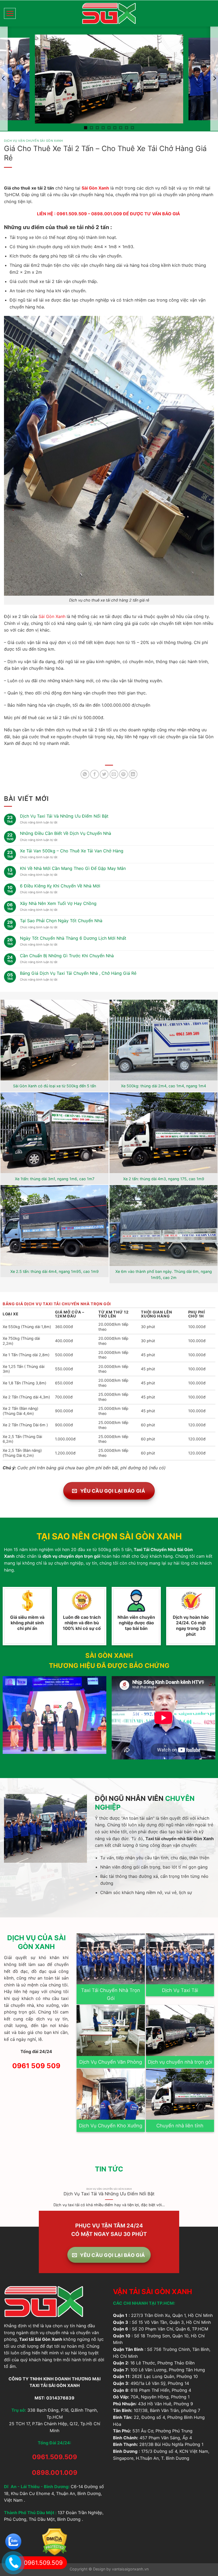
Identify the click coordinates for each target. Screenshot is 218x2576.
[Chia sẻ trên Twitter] (104, 774)
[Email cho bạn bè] (114, 774)
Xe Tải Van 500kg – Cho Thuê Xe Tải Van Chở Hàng (72, 851)
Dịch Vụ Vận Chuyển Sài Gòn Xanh (33, 141)
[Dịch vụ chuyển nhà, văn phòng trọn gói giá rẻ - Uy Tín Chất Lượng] (109, 13)
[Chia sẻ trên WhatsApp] (85, 774)
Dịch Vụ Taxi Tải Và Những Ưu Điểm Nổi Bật (64, 816)
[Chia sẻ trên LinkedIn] (133, 774)
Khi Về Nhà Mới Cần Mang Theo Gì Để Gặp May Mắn (73, 868)
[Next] (214, 2201)
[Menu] (10, 13)
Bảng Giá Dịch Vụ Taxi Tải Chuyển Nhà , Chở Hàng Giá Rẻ (78, 973)
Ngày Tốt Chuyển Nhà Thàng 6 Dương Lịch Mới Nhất (73, 938)
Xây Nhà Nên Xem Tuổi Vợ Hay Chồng (58, 903)
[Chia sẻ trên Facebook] (95, 774)
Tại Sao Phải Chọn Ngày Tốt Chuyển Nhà (61, 921)
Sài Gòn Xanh (95, 188)
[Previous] (4, 2201)
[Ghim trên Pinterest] (123, 774)
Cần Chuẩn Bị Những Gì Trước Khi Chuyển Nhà (67, 956)
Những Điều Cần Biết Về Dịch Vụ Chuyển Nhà (66, 833)
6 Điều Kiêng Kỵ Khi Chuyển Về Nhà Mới (60, 886)
